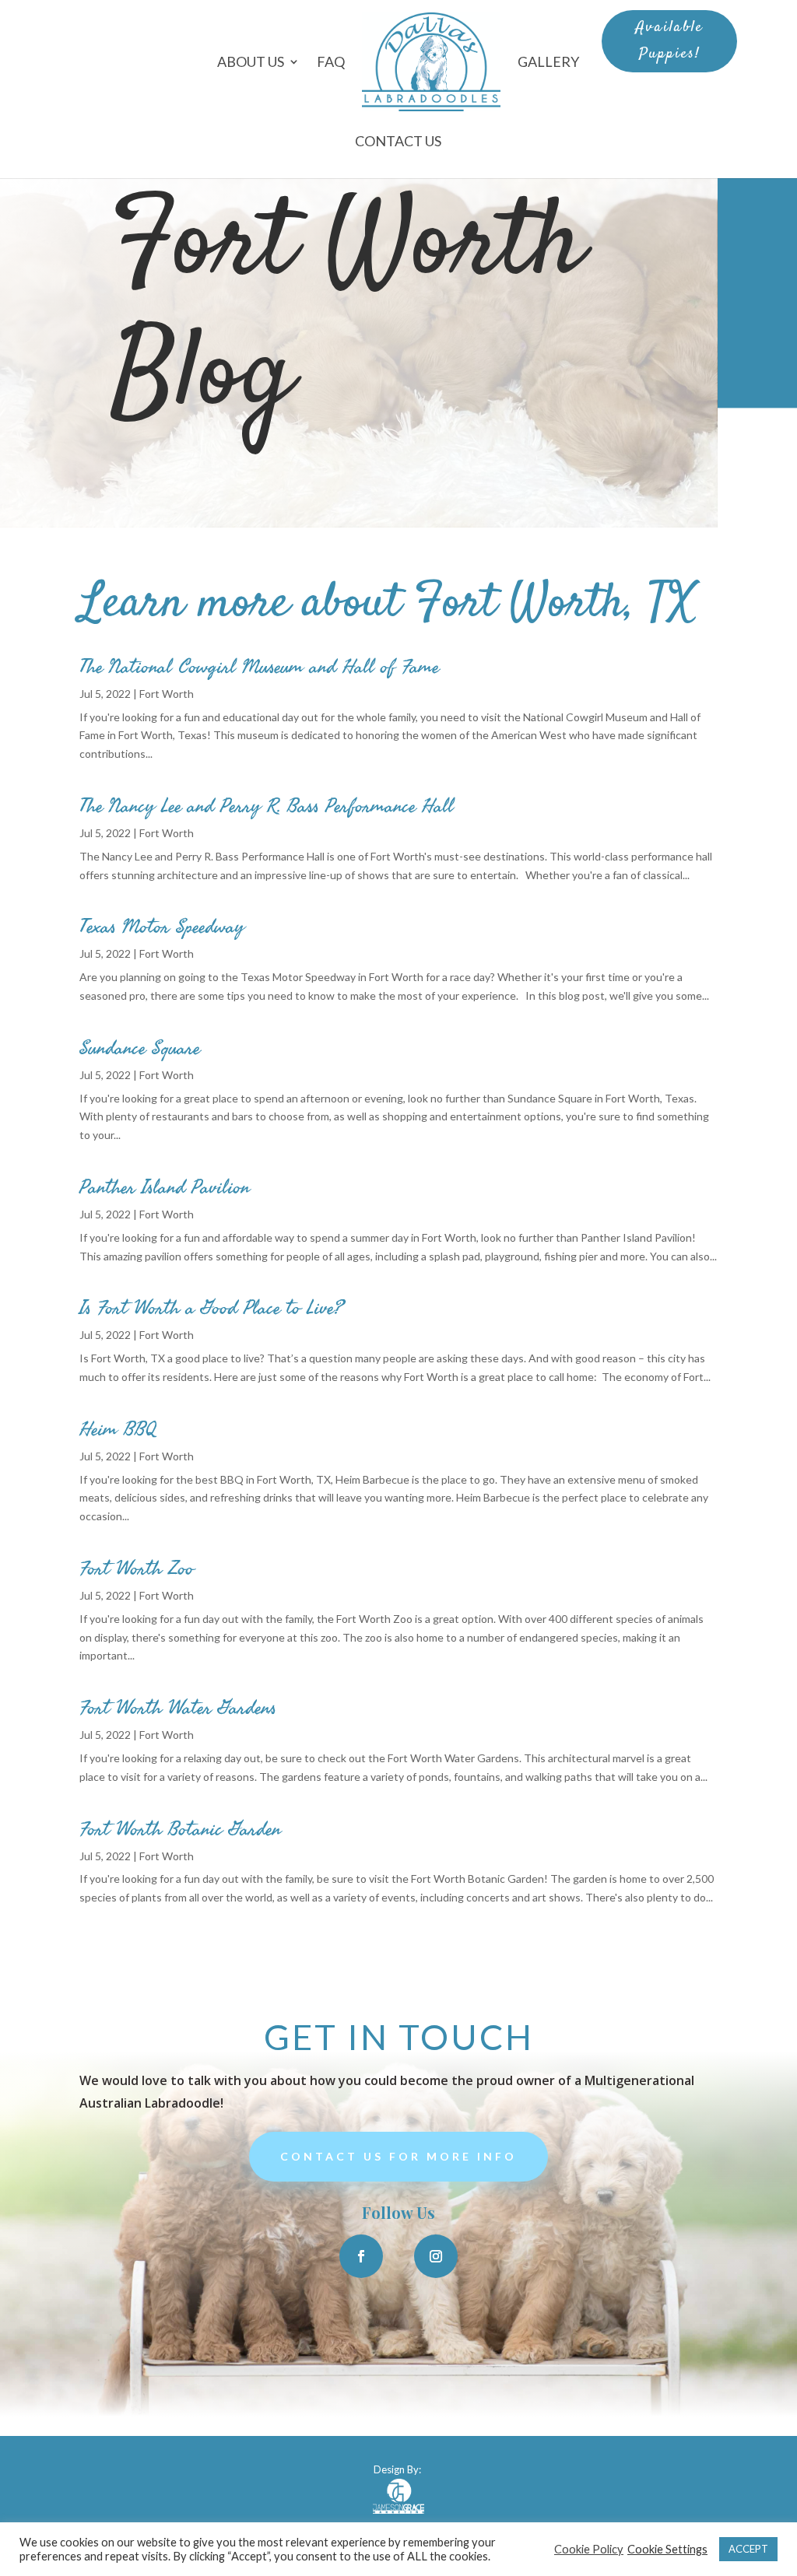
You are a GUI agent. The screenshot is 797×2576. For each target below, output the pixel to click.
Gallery (548, 61)
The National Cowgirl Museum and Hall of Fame (259, 667)
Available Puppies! (669, 41)
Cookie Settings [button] (667, 2549)
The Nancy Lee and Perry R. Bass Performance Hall (267, 806)
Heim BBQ (118, 1429)
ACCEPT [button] (748, 2549)
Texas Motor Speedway (162, 927)
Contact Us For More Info (398, 2156)
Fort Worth (167, 694)
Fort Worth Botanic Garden (180, 1829)
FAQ (331, 61)
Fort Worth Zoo (137, 1568)
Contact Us (398, 141)
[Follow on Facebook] (361, 2256)
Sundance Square (140, 1048)
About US (251, 61)
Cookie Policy (589, 2549)
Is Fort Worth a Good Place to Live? (211, 1308)
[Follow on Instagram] (436, 2256)
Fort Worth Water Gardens (178, 1708)
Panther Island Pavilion (165, 1187)
